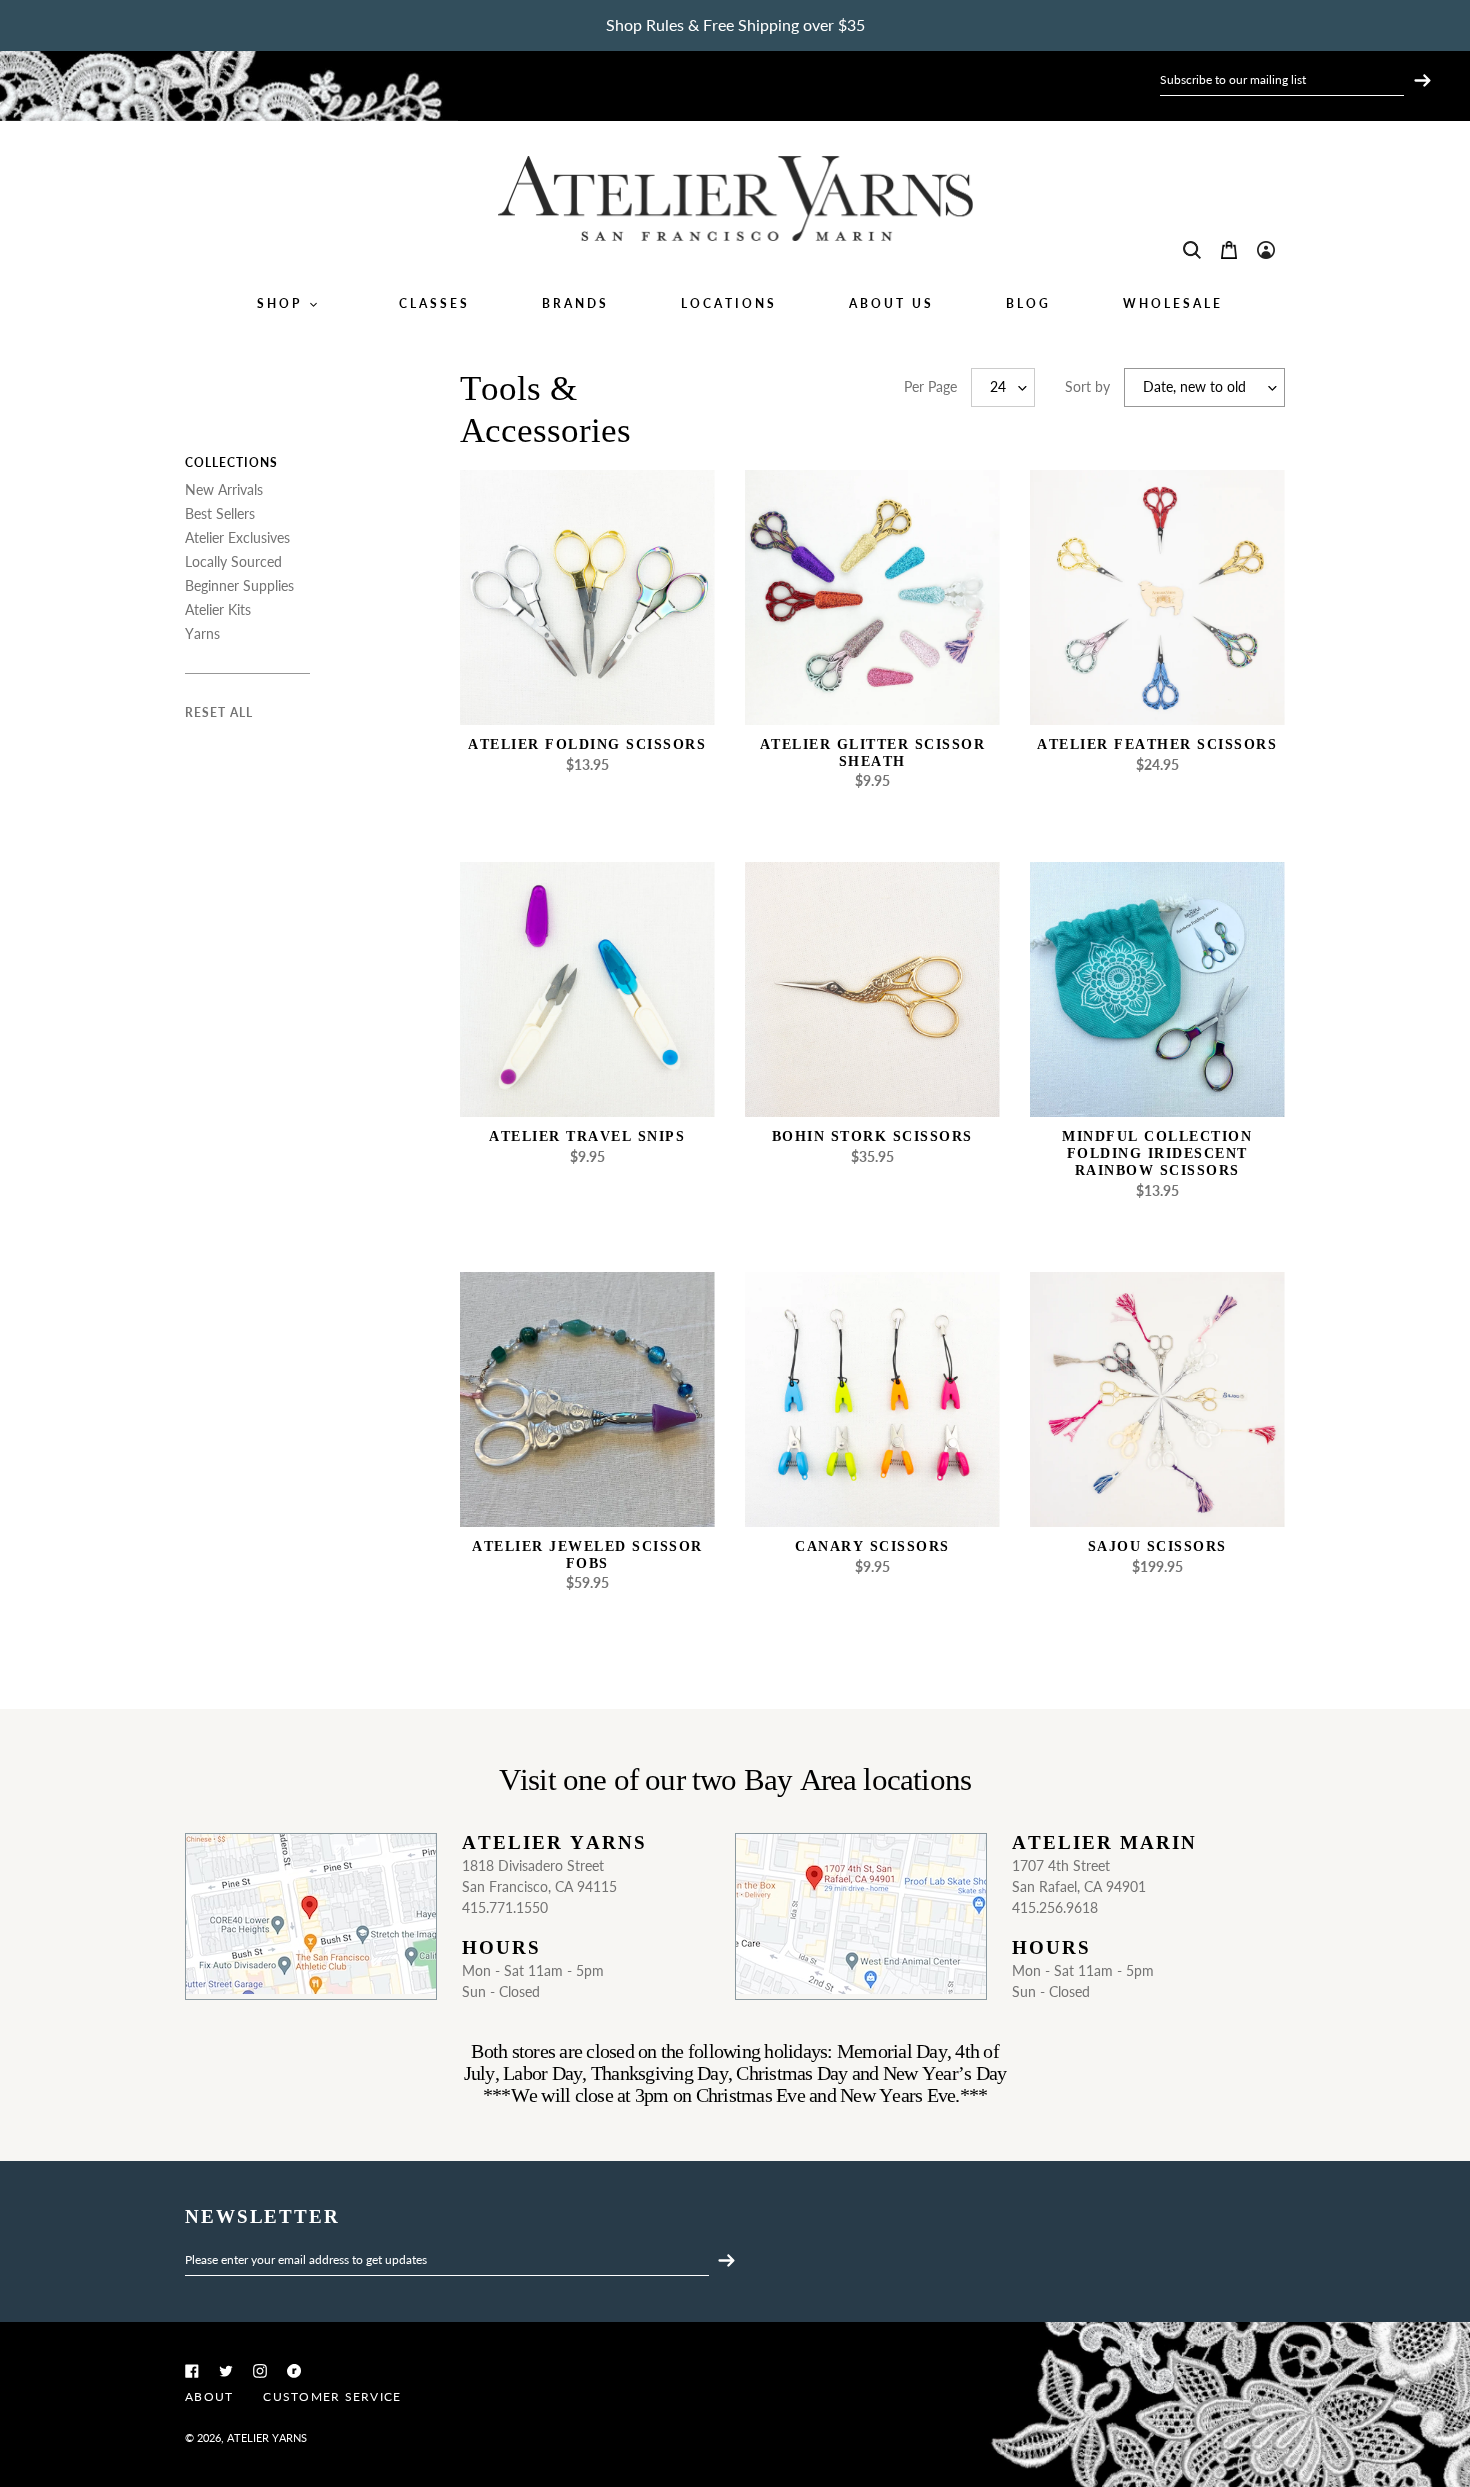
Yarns (202, 633)
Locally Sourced (233, 561)
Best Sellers (220, 513)
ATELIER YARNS (267, 2437)
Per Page (930, 386)
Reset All (219, 712)
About (209, 2396)
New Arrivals (224, 489)
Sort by (1087, 386)
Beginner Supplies (239, 585)
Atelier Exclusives (237, 537)
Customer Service (332, 2396)
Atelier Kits (218, 609)
